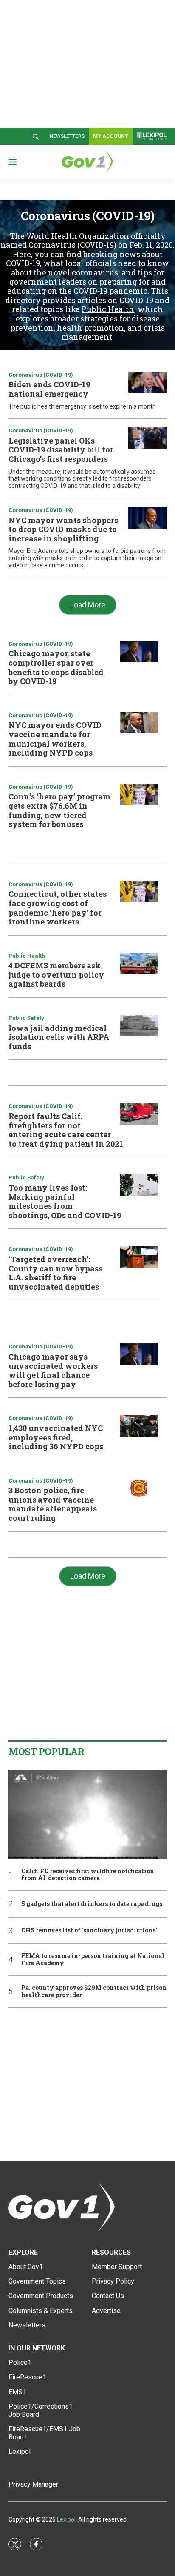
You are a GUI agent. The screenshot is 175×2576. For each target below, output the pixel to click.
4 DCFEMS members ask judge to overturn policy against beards (56, 975)
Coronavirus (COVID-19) (41, 375)
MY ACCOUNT (111, 136)
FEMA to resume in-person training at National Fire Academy (93, 1960)
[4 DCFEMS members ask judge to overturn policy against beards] (139, 963)
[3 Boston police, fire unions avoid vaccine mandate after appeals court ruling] (139, 1488)
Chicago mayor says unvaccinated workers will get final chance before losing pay (53, 1370)
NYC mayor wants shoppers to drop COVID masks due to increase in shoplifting (63, 529)
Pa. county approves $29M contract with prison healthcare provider (94, 1992)
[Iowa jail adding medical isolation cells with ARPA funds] (139, 1026)
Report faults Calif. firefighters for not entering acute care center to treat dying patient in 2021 (66, 1130)
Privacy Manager (33, 2484)
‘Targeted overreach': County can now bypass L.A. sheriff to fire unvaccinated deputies (55, 1273)
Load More (88, 605)
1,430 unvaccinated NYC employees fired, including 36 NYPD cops (56, 1437)
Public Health (108, 309)
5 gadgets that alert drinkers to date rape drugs (92, 1904)
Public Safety (26, 1018)
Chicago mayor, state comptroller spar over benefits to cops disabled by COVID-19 (56, 667)
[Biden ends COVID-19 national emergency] (147, 382)
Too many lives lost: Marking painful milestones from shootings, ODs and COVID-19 (65, 1201)
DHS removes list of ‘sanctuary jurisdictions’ (89, 1931)
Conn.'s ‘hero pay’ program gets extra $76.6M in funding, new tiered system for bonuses (59, 810)
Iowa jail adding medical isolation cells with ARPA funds (59, 1037)
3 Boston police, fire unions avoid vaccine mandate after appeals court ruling (53, 1504)
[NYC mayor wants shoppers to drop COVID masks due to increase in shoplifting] (147, 518)
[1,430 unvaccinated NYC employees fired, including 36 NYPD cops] (139, 1426)
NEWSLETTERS (67, 136)
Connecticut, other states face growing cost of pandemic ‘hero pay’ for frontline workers (58, 908)
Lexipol (66, 2519)
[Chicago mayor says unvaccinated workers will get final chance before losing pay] (139, 1354)
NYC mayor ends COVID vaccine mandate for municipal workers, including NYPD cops (55, 739)
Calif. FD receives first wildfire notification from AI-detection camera (88, 1875)
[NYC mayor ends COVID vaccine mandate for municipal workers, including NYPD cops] (139, 723)
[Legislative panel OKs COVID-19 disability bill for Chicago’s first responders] (147, 438)
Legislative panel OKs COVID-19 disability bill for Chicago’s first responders (61, 450)
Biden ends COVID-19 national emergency (49, 389)
